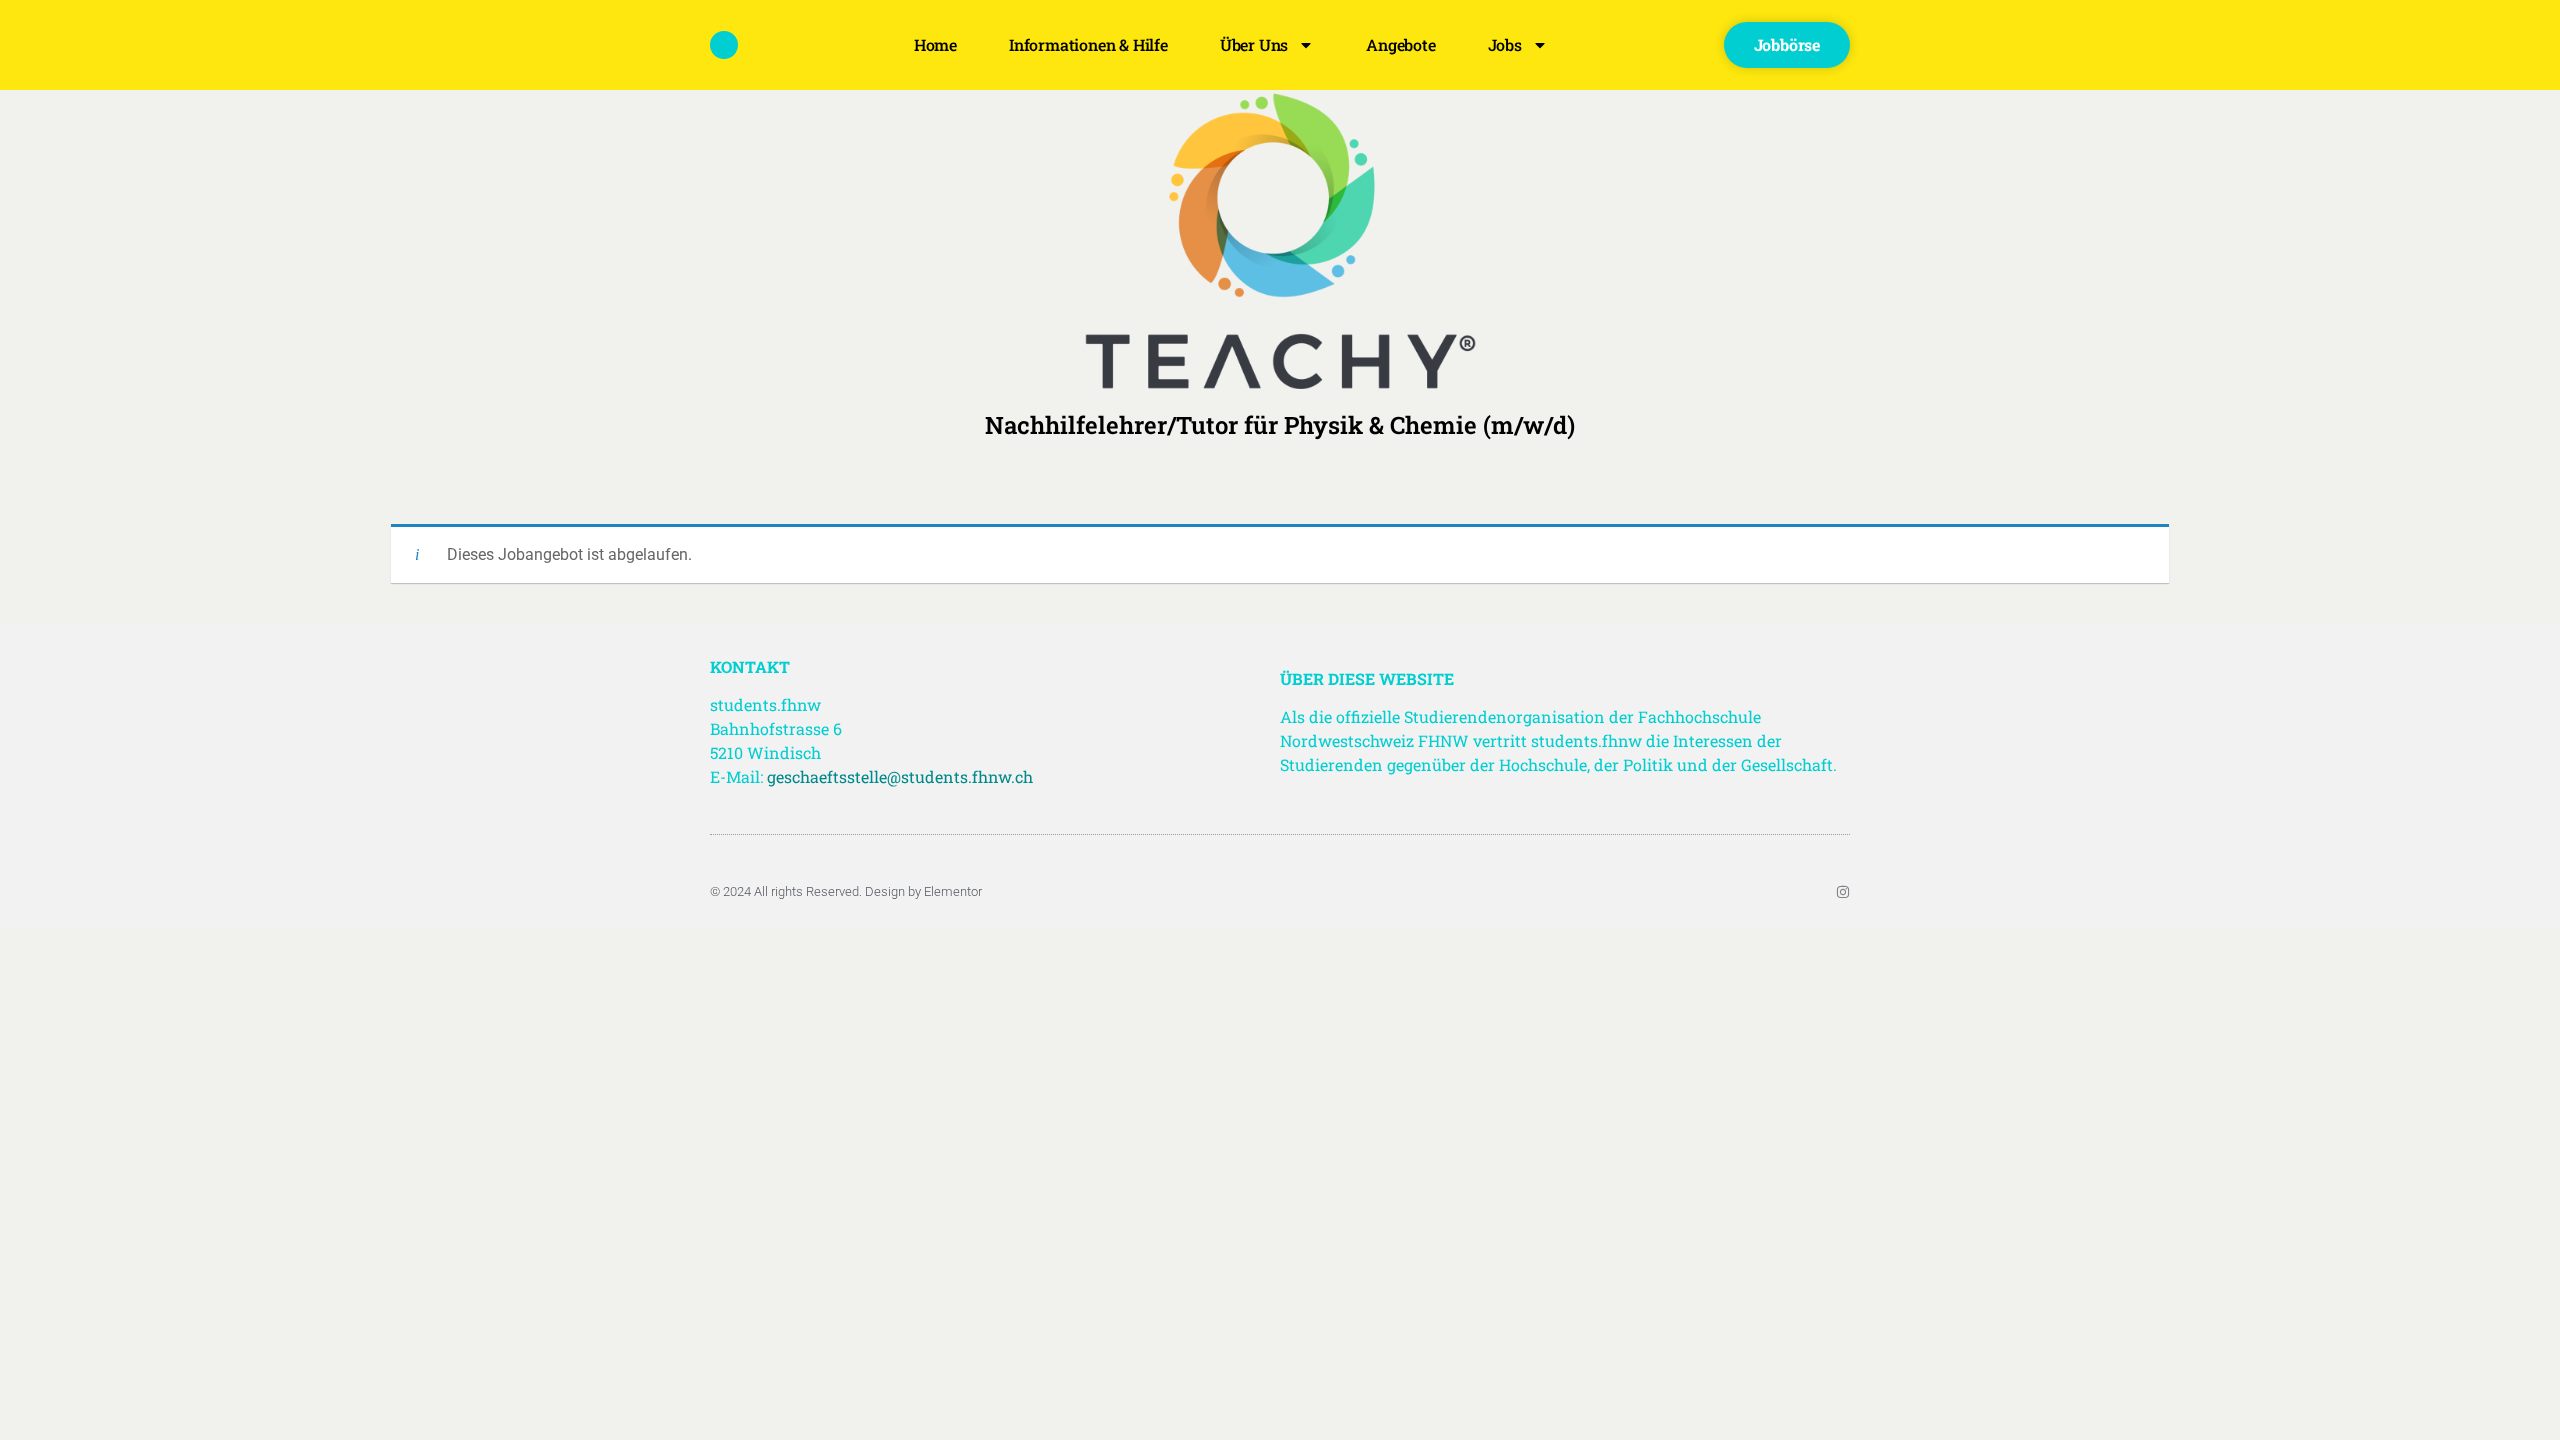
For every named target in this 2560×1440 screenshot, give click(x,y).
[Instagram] (1843, 892)
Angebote (1400, 44)
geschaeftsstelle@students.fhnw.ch (900, 776)
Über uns (1254, 44)
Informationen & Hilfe (1088, 44)
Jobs (1505, 44)
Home (935, 44)
